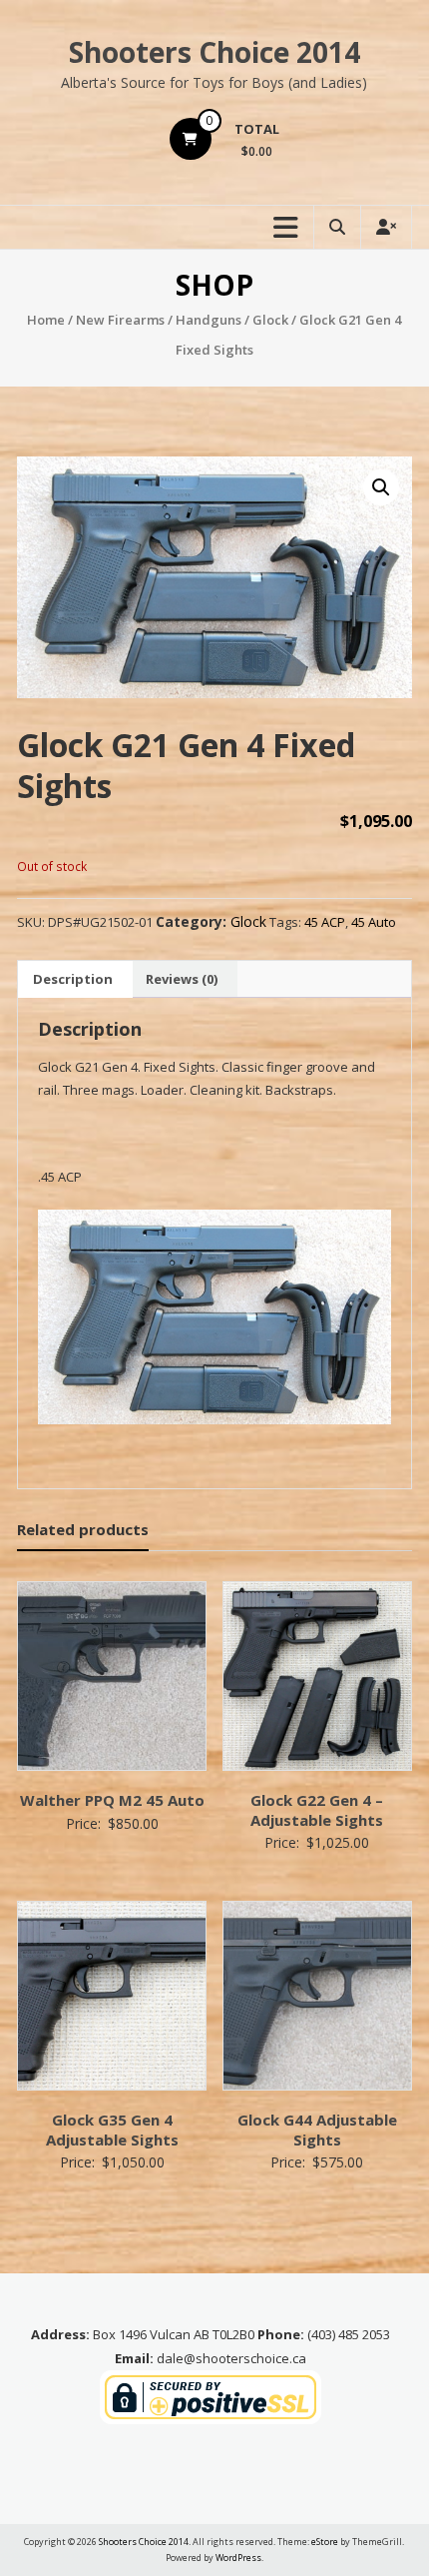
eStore (325, 2542)
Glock (270, 320)
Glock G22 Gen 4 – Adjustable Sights (317, 1810)
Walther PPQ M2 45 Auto (112, 1800)
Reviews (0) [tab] (182, 979)
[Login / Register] (386, 227)
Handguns (209, 320)
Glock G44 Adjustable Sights (317, 2130)
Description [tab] (73, 979)
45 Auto (374, 922)
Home (46, 320)
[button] (381, 487)
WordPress (238, 2558)
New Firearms (120, 320)
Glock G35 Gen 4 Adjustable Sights (112, 2130)
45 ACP (325, 922)
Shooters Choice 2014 (214, 52)
